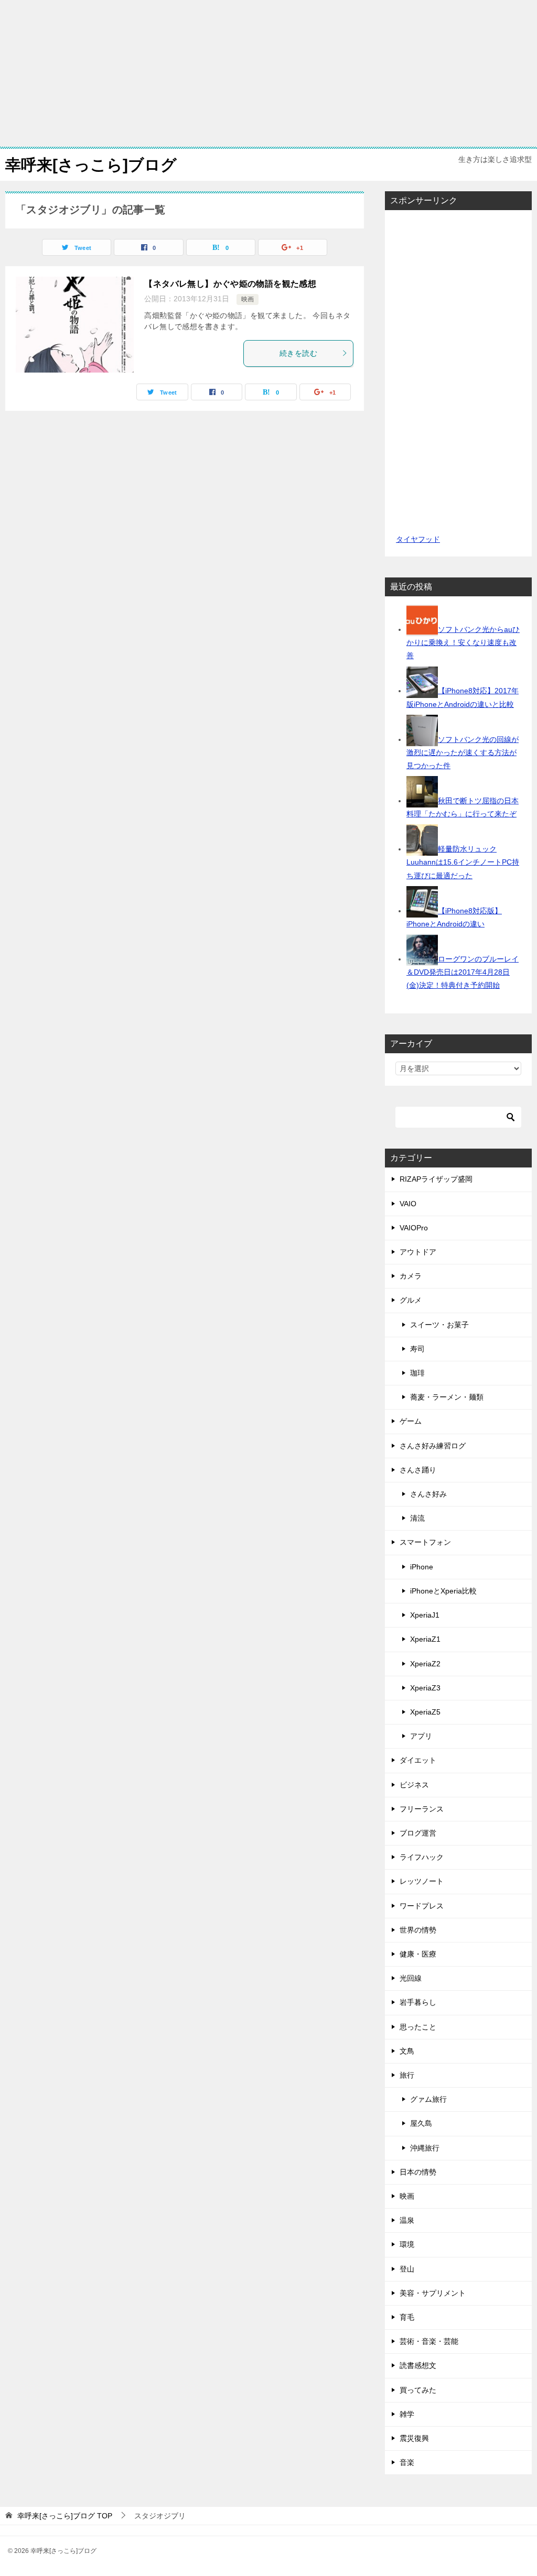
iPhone (422, 1567)
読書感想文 (418, 2365)
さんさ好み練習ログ (433, 1446)
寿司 (417, 1349)
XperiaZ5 (425, 1712)
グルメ (411, 1300)
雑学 (407, 2414)
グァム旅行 (428, 2099)
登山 (407, 2269)
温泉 (407, 2220)
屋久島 (421, 2123)
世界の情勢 (418, 1930)
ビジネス (414, 1785)
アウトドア (418, 1252)
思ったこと (418, 2027)
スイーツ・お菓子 (439, 1325)
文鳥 (407, 2051)
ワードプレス (422, 1906)
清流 (417, 1518)
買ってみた (418, 2390)
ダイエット (418, 1760)
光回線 (411, 1978)
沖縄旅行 (425, 2148)
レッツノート (422, 1881)
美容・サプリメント (433, 2293)
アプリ (421, 1736)
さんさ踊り (418, 1470)
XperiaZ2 (425, 1664)
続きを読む (298, 353)
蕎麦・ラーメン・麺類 (447, 1397)
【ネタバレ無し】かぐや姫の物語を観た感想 (230, 284)
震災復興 (414, 2438)
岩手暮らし (418, 2002)
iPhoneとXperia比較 (443, 1591)
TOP (65, 2516)
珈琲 (417, 1373)
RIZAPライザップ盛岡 (436, 1179)
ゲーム (411, 1421)
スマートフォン (425, 1542)
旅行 (407, 2075)
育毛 (407, 2317)
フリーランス (422, 1809)
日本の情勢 (418, 2172)
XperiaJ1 (425, 1615)
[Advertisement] (268, 73)
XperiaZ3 (425, 1688)
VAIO (408, 1204)
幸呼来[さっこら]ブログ (91, 165)
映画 (248, 299)
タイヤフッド (418, 539)
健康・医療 (418, 1954)
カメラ (411, 1276)
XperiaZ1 (425, 1639)
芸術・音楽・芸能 (429, 2341)
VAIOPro (414, 1228)
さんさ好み (428, 1494)
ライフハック (422, 1857)
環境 (407, 2244)
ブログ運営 (418, 1833)
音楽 (407, 2462)
